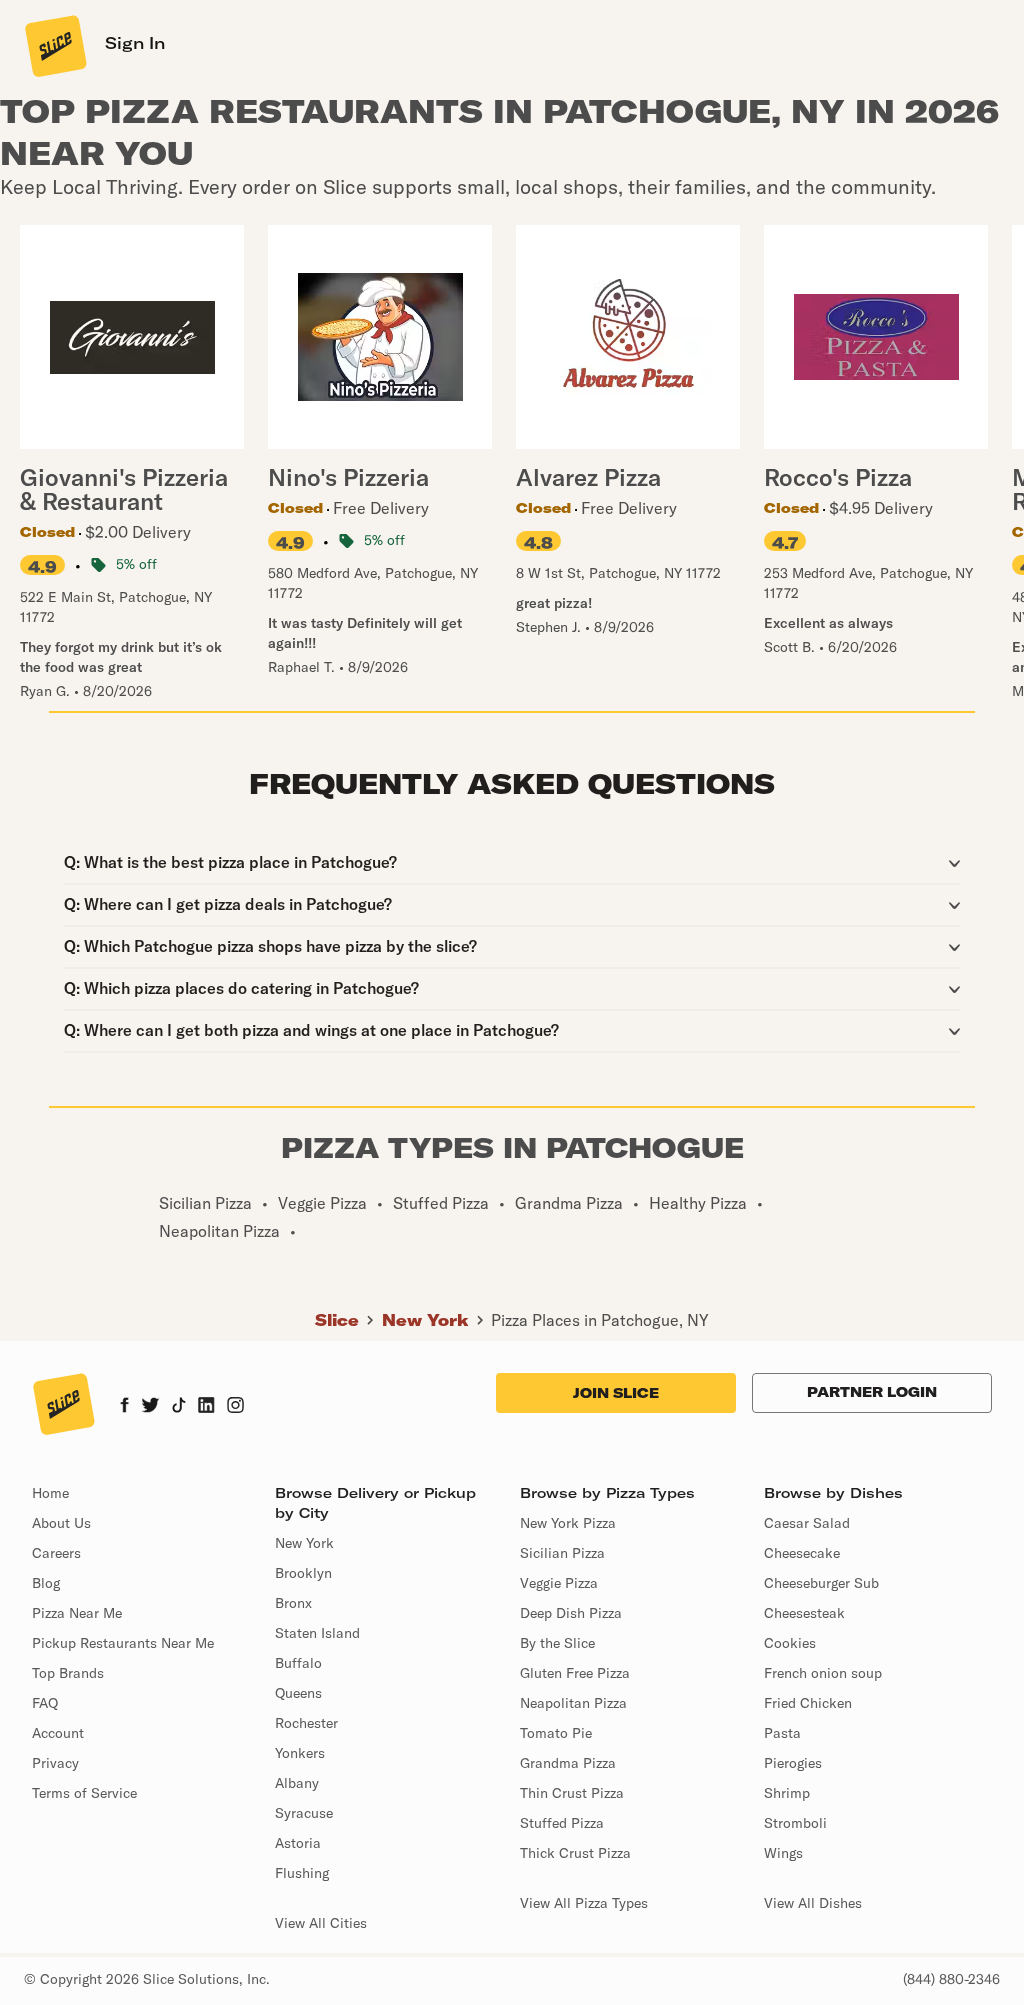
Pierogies (793, 1763)
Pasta (782, 1733)
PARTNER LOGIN (872, 1392)
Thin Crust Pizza (572, 1793)
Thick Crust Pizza (575, 1853)
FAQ (45, 1703)
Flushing (302, 1873)
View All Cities (321, 1923)
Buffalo (298, 1663)
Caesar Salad (807, 1523)
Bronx (293, 1603)
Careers (56, 1553)
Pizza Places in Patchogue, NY (600, 1320)
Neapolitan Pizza (573, 1703)
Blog (46, 1583)
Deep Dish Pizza (571, 1613)
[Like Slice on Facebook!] (124, 1407)
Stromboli (795, 1823)
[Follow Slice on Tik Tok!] (179, 1407)
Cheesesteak (804, 1613)
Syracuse (304, 1813)
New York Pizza (568, 1523)
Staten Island (317, 1633)
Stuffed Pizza (562, 1823)
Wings (783, 1853)
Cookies (790, 1643)
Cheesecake (802, 1553)
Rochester (306, 1723)
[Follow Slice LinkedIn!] (206, 1407)
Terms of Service (84, 1793)
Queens (298, 1693)
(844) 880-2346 (951, 1979)
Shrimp (787, 1793)
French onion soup (823, 1673)
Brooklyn (303, 1573)
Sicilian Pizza (562, 1553)
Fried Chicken (808, 1703)
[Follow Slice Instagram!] (236, 1407)
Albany (297, 1783)
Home (50, 1493)
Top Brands (68, 1673)
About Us (61, 1523)
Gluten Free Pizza (575, 1673)
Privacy (55, 1763)
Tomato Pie (556, 1733)
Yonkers (300, 1753)
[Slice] (54, 45)
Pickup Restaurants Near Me (123, 1643)
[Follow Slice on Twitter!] (150, 1407)
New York (425, 1320)
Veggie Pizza (559, 1583)
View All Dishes (813, 1903)
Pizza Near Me (77, 1613)
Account (58, 1733)
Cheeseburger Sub (821, 1583)
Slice (337, 1320)
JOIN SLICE (616, 1393)
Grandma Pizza (568, 1763)
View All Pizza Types (584, 1903)
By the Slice (557, 1643)
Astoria (298, 1843)
